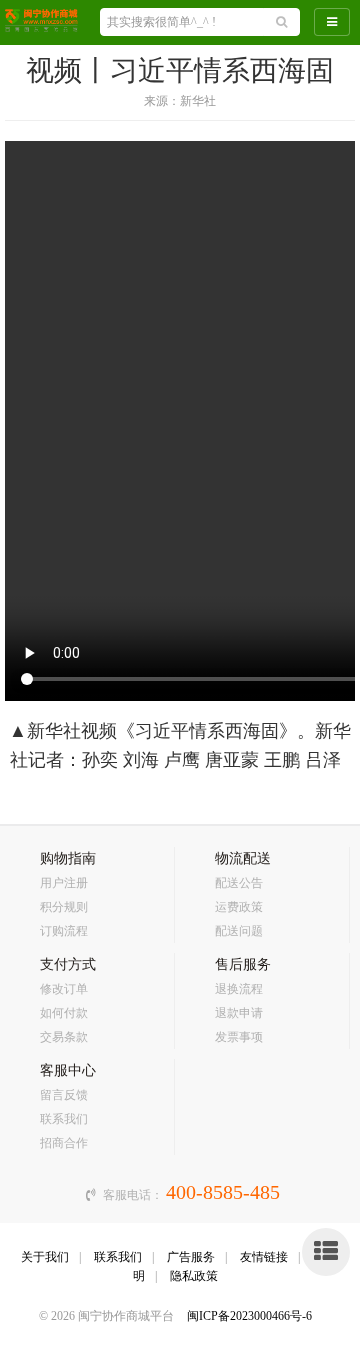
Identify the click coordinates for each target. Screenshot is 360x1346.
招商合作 (64, 1143)
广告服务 (191, 1257)
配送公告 (239, 883)
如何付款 (64, 1013)
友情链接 (264, 1257)
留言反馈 (64, 1095)
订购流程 (64, 931)
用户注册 (64, 883)
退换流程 (239, 989)
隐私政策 (194, 1276)
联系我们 (64, 1119)
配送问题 (239, 931)
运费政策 (239, 907)
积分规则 (64, 907)
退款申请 (239, 1013)
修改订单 (64, 989)
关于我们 (45, 1257)
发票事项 (239, 1037)
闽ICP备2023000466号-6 (249, 1316)
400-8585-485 (223, 1192)
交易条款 (64, 1037)
